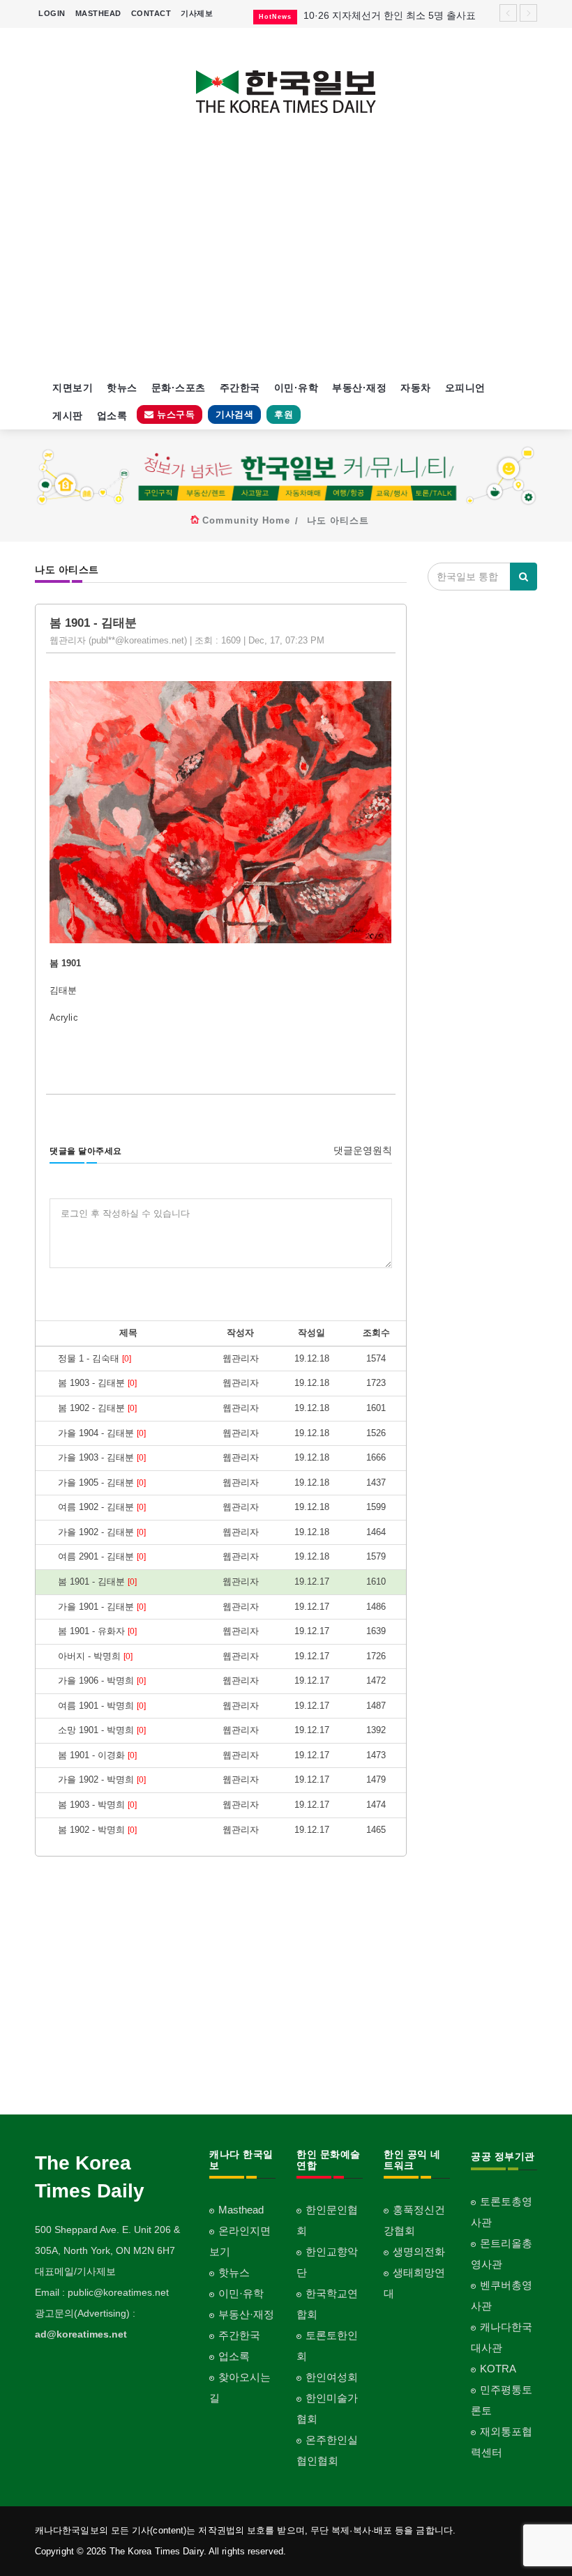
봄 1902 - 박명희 (97, 1830)
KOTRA (498, 2369)
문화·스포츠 (179, 388)
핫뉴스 (122, 388)
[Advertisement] (286, 255)
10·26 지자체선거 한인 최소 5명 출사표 (390, 15)
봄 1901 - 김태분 (97, 1582)
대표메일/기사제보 (75, 2271)
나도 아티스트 (338, 520)
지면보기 (73, 388)
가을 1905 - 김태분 (102, 1483)
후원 (284, 414)
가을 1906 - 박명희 (102, 1681)
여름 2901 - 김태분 (102, 1556)
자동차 (416, 388)
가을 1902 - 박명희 (102, 1779)
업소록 (112, 416)
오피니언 (465, 388)
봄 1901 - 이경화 (97, 1755)
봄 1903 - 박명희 (97, 1805)
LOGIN (52, 13)
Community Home (246, 520)
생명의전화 (419, 2251)
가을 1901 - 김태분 (102, 1607)
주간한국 (240, 388)
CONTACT (151, 13)
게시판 (68, 416)
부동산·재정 (359, 388)
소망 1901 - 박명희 (102, 1730)
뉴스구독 (175, 414)
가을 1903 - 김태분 (102, 1457)
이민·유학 (296, 388)
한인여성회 (332, 2377)
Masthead (241, 2210)
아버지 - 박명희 (95, 1656)
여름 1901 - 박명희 (102, 1706)
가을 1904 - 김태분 (102, 1433)
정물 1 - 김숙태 (95, 1358)
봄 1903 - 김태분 (97, 1383)
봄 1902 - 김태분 (97, 1408)
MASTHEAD (98, 13)
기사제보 (197, 13)
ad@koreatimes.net (81, 2334)
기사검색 (234, 414)
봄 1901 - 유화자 (97, 1631)
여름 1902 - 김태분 (102, 1507)
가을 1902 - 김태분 (102, 1532)
